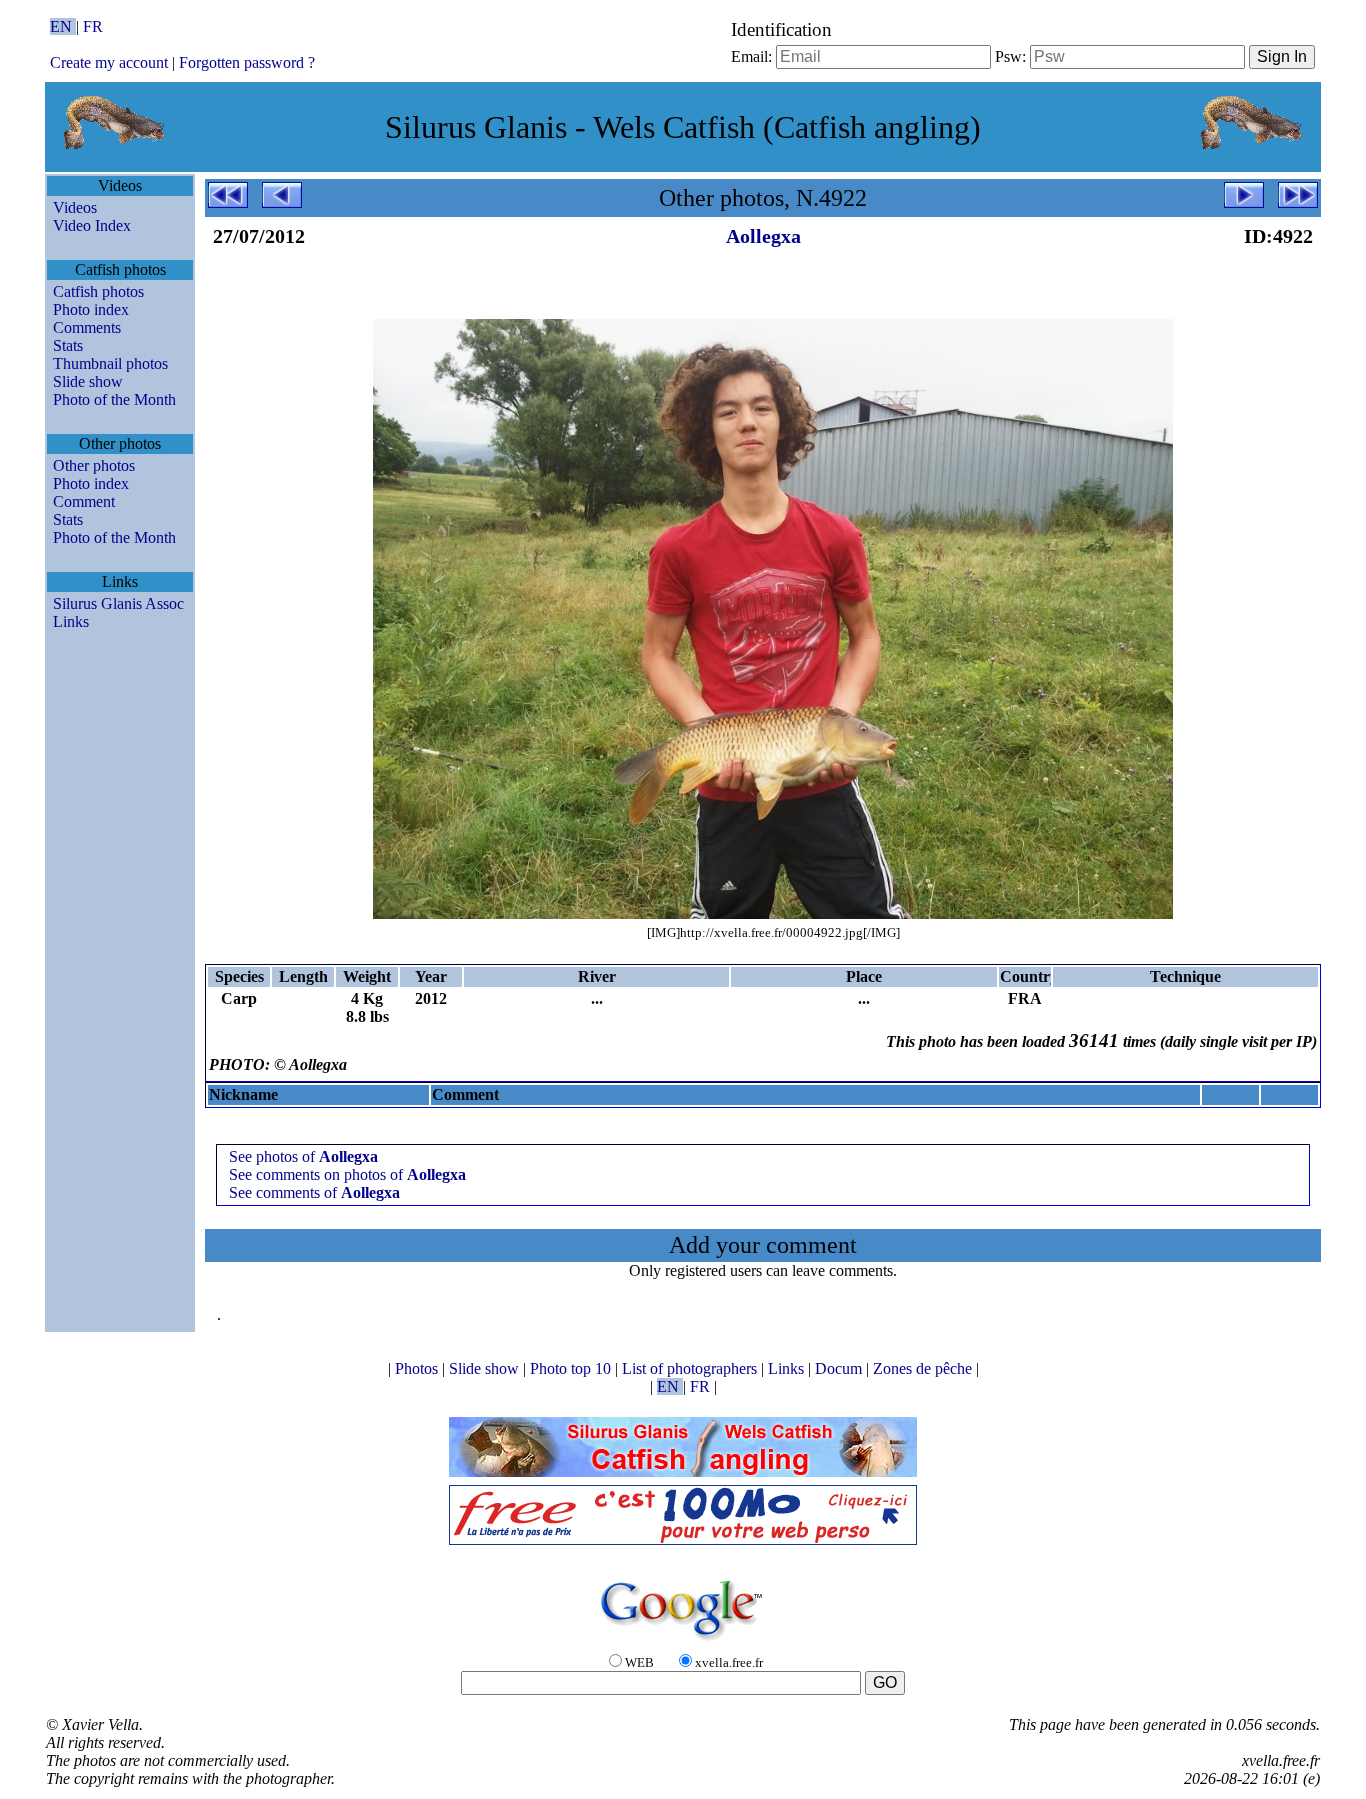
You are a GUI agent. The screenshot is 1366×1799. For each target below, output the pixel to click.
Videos (75, 207)
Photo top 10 (572, 1368)
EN (63, 26)
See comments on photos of (347, 1174)
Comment (84, 501)
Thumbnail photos (110, 363)
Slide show (88, 381)
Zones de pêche (924, 1368)
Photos (418, 1368)
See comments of (314, 1192)
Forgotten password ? (247, 62)
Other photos (94, 465)
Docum (840, 1368)
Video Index (92, 225)
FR (93, 26)
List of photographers (691, 1368)
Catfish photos (98, 291)
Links (71, 621)
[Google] (683, 1641)
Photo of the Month (114, 399)
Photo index (91, 309)
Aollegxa (763, 236)
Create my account (109, 62)
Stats (68, 345)
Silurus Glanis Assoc (118, 603)
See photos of (303, 1156)
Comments (87, 327)
